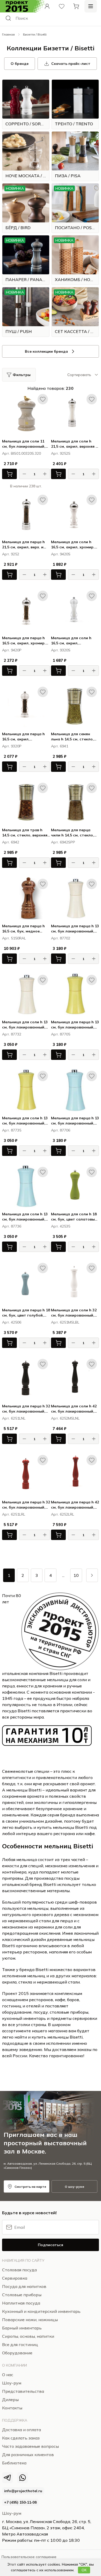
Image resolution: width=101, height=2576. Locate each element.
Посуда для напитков (24, 2286)
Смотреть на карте (30, 2187)
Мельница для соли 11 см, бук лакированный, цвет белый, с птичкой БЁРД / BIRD (24, 444)
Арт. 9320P (12, 746)
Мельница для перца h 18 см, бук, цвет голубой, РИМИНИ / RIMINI (26, 1313)
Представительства (23, 2391)
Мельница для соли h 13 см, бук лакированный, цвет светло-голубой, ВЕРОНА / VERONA (25, 1217)
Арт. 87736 (12, 1226)
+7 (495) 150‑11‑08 (20, 2502)
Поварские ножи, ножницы (30, 2320)
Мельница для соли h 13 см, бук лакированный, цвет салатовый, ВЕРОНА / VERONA (25, 1121)
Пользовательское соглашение (29, 2557)
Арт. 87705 (61, 1034)
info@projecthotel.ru (23, 2491)
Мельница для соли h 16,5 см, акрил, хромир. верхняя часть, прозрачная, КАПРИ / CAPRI (73, 545)
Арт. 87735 (12, 1130)
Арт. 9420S (61, 554)
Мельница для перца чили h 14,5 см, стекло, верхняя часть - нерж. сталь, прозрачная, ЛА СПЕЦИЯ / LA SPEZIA (73, 833)
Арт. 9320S (61, 650)
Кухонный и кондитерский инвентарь (41, 2311)
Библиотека (14, 2463)
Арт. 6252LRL (63, 1514)
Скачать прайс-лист (71, 64)
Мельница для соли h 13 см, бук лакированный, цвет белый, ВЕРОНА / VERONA (25, 1025)
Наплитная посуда (21, 2303)
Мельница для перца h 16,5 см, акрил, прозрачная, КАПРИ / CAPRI (23, 737)
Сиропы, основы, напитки (28, 2336)
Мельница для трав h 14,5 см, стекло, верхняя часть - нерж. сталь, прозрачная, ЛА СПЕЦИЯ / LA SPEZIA (26, 833)
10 (76, 1575)
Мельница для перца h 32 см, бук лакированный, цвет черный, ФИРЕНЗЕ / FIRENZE (26, 1409)
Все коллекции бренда (46, 351)
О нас (8, 2375)
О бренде (20, 64)
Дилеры (10, 2400)
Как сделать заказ (21, 2438)
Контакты (12, 2408)
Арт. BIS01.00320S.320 (21, 453)
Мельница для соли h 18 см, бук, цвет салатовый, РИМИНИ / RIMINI (75, 1217)
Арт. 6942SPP (63, 842)
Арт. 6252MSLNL (65, 1418)
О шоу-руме (74, 2187)
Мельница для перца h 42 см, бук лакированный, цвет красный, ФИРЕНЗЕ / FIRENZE (75, 1505)
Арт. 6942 (11, 842)
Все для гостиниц (20, 2345)
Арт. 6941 (60, 746)
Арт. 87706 (61, 1130)
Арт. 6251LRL (14, 1514)
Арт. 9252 (11, 554)
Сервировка (15, 2278)
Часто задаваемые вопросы (30, 2446)
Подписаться (51, 2245)
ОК (84, 2570)
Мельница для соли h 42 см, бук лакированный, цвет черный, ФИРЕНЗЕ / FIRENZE (74, 1409)
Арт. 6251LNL (14, 1418)
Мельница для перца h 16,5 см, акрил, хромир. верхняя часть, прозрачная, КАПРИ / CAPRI (24, 641)
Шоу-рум (12, 2513)
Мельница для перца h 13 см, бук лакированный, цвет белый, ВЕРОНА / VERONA (75, 929)
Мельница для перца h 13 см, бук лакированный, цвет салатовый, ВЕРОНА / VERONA (75, 1025)
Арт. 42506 (12, 1322)
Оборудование (17, 2353)
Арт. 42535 (61, 1226)
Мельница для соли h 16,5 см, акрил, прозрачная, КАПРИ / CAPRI (71, 641)
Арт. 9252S (61, 453)
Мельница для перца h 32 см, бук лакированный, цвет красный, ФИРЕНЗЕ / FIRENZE (26, 1505)
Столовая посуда (19, 2270)
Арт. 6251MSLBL (65, 1322)
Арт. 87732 (12, 1034)
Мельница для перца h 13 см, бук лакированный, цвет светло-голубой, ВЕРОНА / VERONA (75, 1121)
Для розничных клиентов (28, 2455)
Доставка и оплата (21, 2430)
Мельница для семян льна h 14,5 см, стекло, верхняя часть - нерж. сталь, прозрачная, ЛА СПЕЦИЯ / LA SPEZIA (73, 737)
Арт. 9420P (12, 650)
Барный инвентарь (22, 2328)
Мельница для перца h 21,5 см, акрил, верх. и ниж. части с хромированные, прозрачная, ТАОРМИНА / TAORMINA (26, 545)
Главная (8, 34)
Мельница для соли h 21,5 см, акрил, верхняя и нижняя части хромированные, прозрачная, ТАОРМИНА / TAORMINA (75, 444)
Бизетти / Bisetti (35, 34)
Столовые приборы (22, 2295)
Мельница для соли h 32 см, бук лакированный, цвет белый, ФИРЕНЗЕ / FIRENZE (74, 1313)
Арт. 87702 (61, 938)
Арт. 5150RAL (14, 938)
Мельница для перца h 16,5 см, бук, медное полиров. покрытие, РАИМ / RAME (23, 929)
